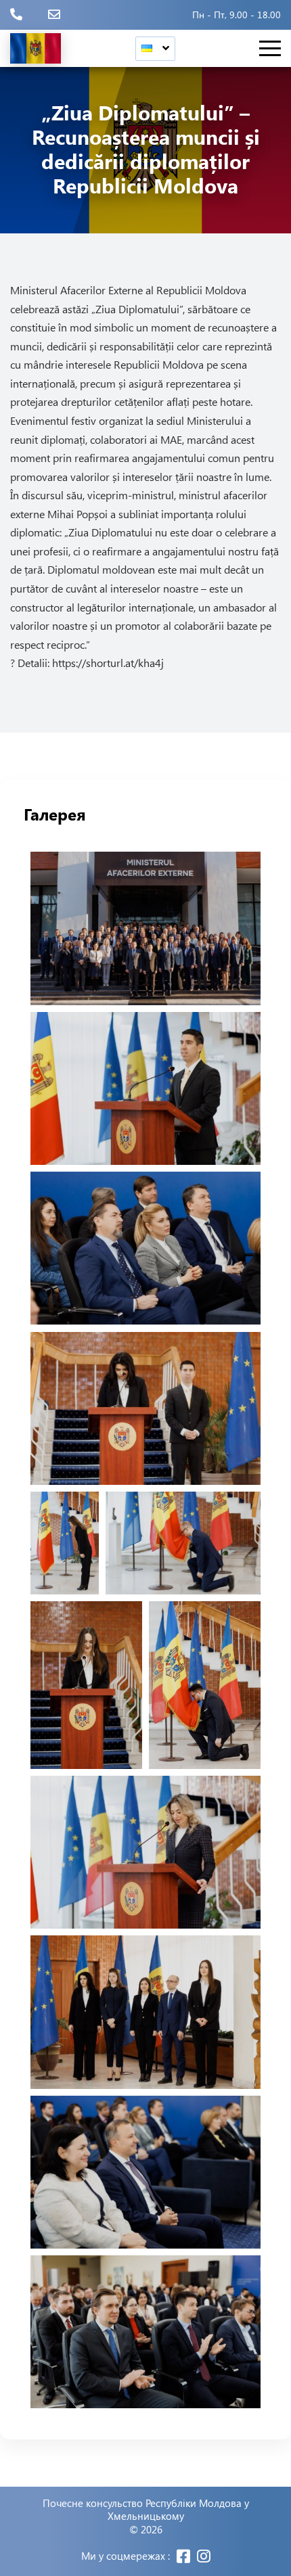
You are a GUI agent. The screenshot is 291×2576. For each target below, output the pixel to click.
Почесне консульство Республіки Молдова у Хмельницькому (146, 2510)
